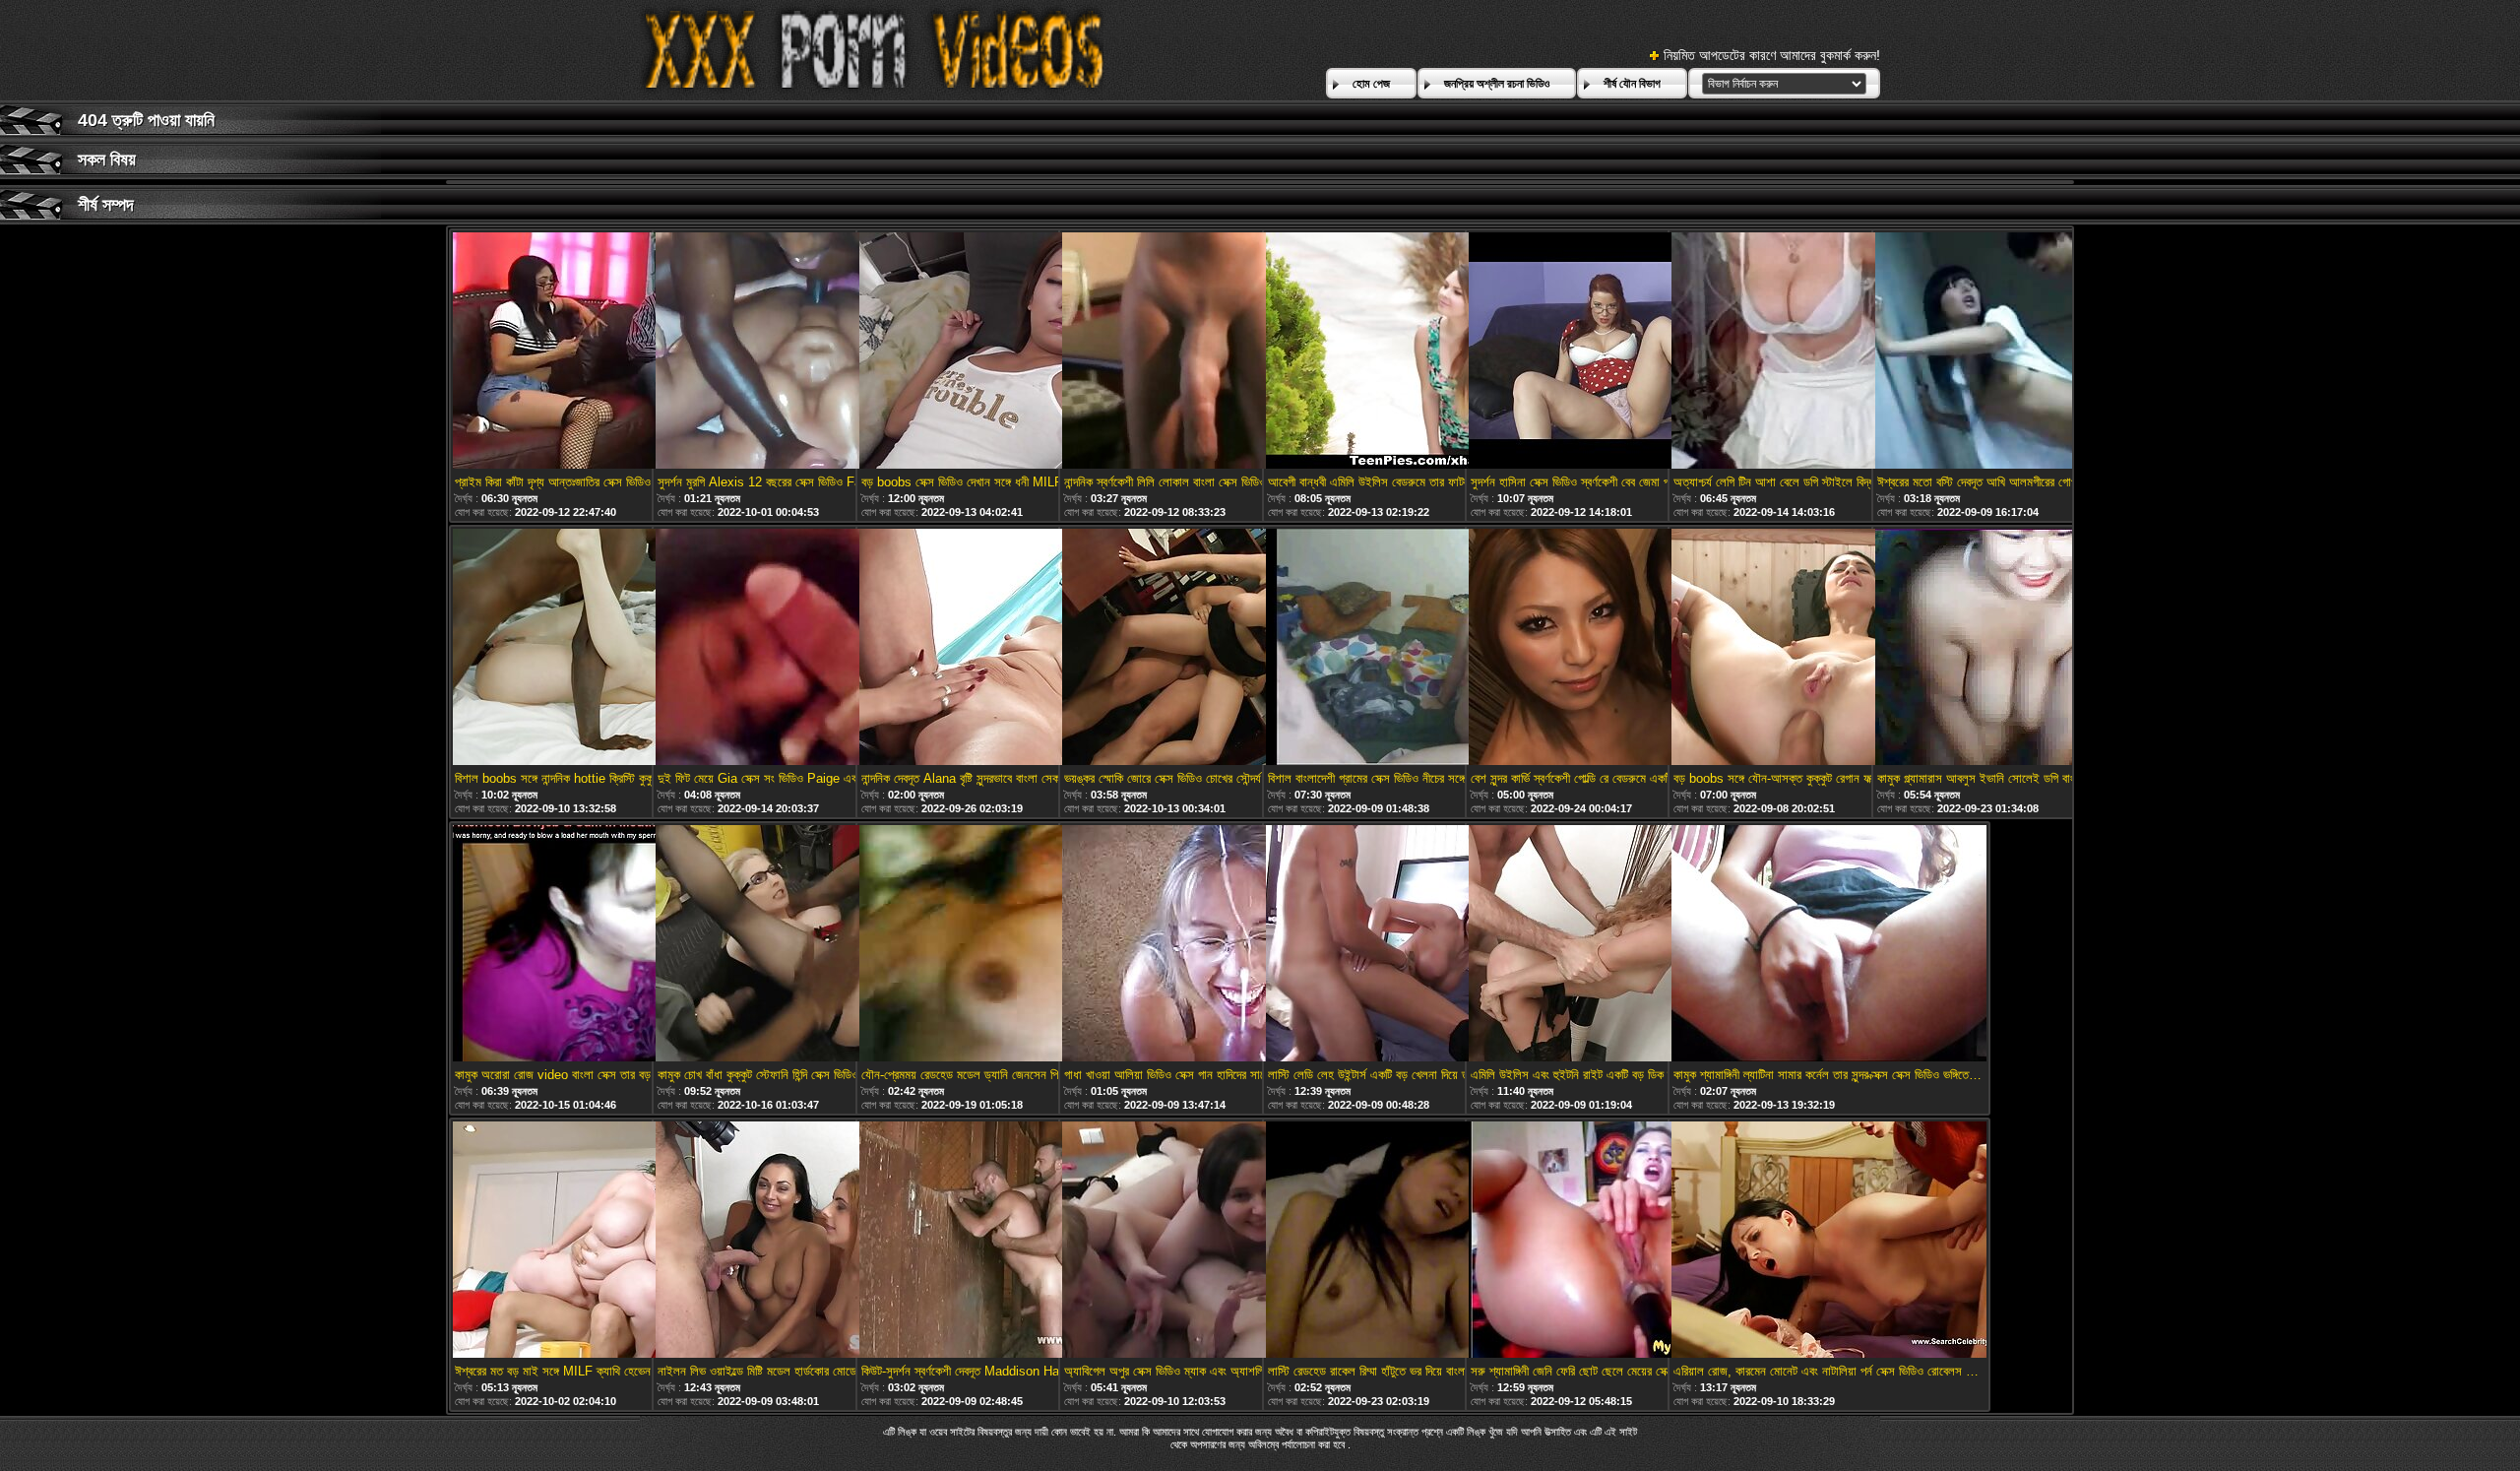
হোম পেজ (1371, 84)
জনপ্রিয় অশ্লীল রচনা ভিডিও (1497, 84)
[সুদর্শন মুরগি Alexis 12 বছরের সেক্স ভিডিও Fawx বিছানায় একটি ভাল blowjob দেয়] (813, 352)
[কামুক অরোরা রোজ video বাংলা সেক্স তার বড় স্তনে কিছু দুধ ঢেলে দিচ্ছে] (610, 945)
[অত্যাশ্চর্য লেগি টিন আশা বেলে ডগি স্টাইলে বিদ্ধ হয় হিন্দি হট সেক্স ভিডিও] (1829, 352)
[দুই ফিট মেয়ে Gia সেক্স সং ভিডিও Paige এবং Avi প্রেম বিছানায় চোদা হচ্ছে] (813, 648)
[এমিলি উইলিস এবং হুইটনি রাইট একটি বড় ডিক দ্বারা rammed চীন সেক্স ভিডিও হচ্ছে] (1626, 945)
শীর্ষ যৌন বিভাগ (1632, 84)
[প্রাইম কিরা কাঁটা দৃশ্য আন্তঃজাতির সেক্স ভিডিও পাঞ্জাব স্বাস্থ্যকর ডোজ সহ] (610, 352)
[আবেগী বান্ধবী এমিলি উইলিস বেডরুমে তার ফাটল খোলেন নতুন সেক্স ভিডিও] (1423, 352)
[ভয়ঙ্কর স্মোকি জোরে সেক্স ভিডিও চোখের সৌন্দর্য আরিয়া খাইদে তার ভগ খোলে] (1220, 648)
